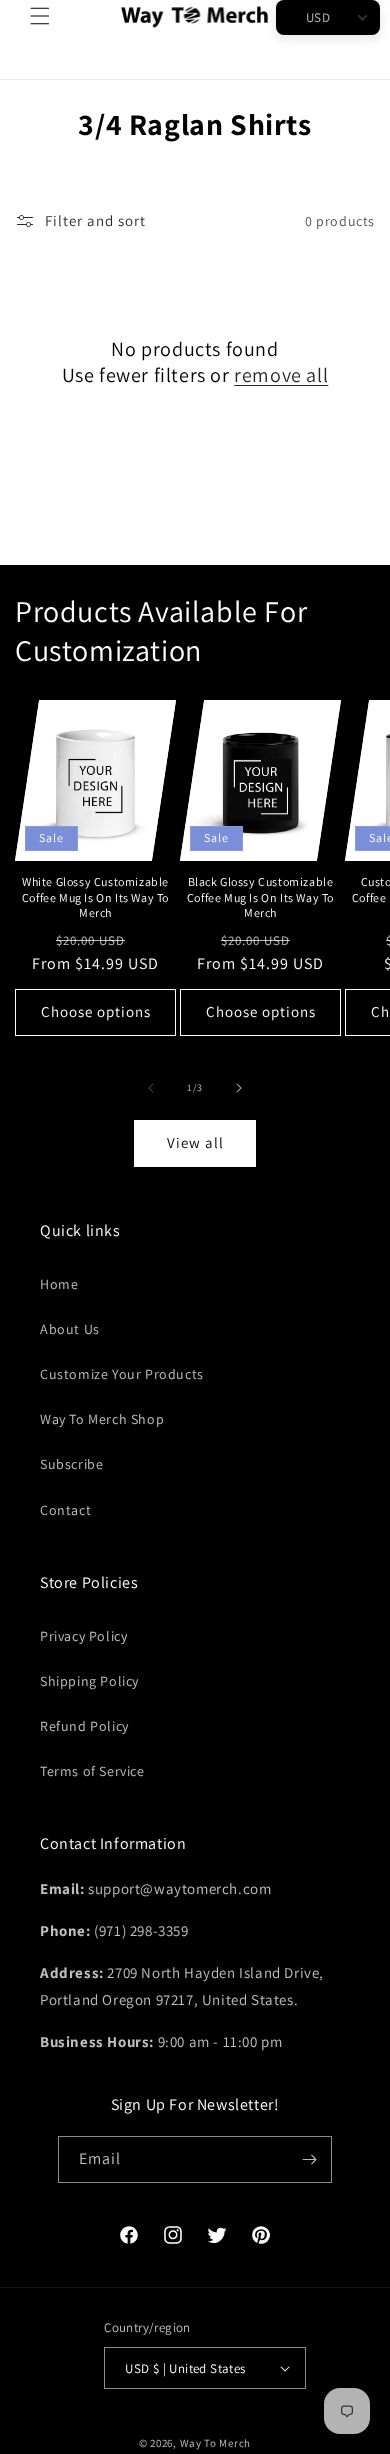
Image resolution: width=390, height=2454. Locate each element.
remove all (281, 375)
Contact (65, 1510)
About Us (70, 1329)
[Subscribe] (309, 2159)
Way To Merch (215, 2443)
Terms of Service (92, 1771)
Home (59, 1284)
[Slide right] (239, 1088)
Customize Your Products (122, 1374)
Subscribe (71, 1464)
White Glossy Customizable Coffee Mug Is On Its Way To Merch (95, 897)
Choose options (96, 1011)
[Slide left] (151, 1088)
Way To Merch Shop (102, 1419)
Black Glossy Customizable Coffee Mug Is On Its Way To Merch (260, 897)
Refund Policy (84, 1726)
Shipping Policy (89, 1681)
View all (195, 1142)
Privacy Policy (83, 1636)
